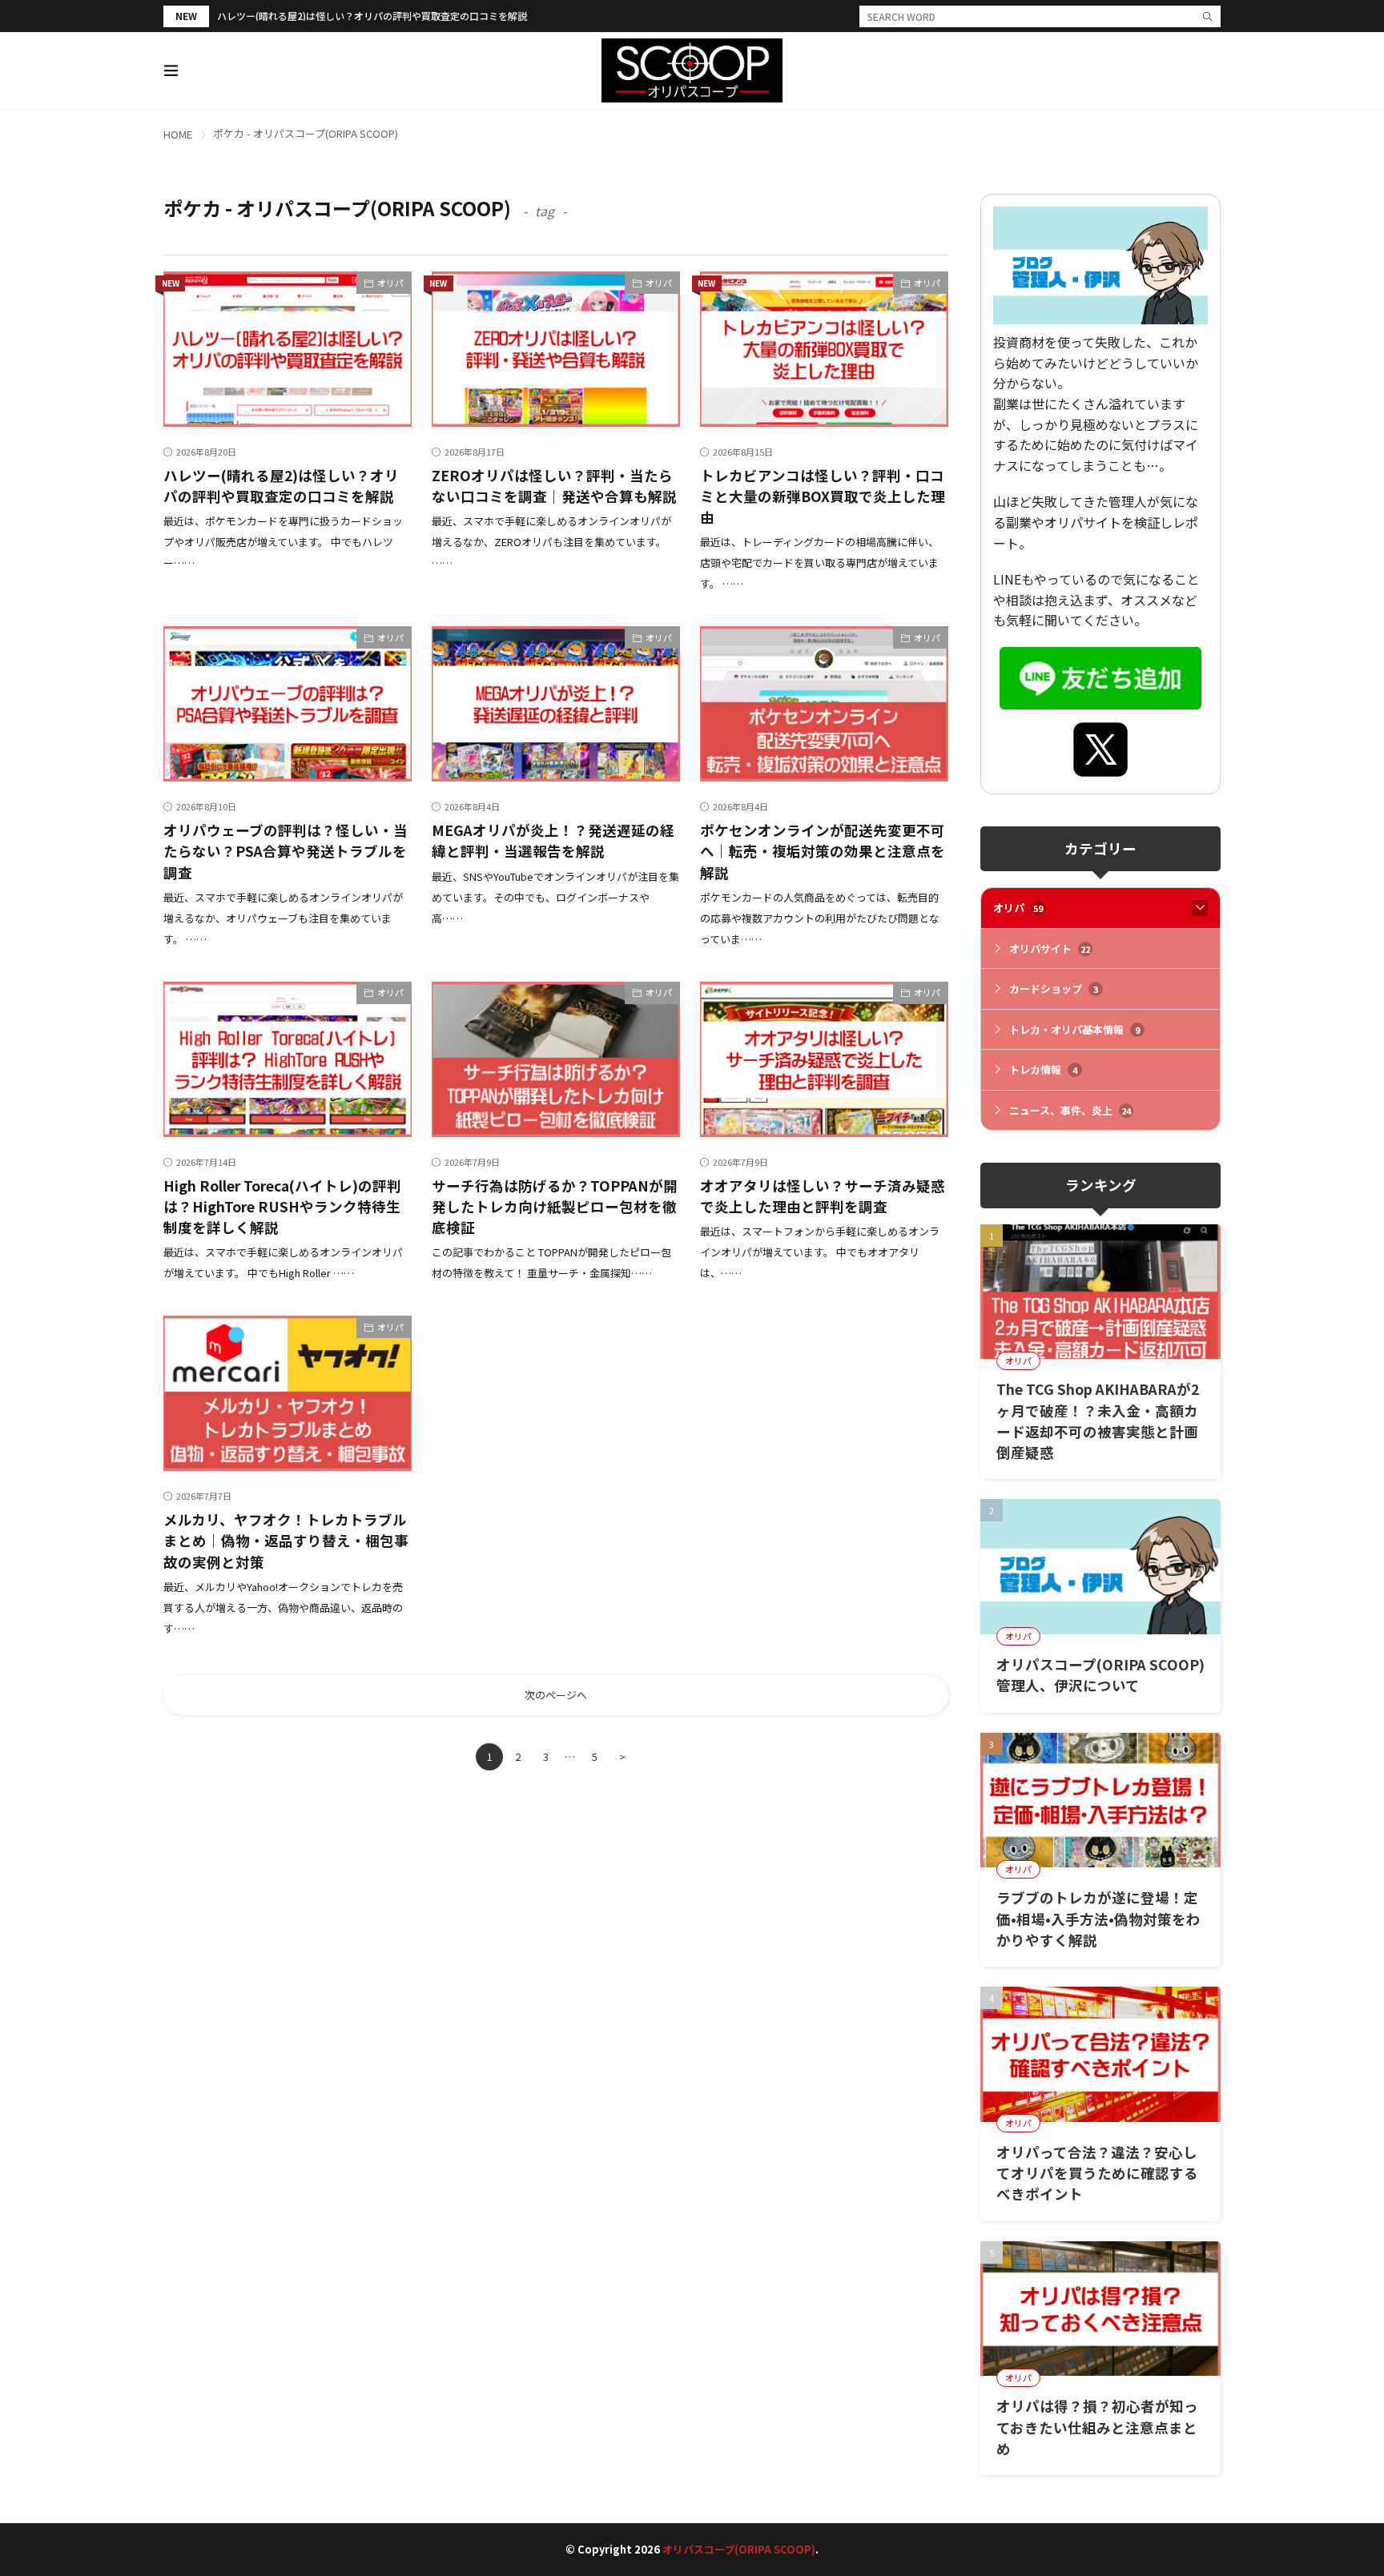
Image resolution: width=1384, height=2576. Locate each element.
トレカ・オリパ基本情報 (1074, 1029)
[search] (1208, 16)
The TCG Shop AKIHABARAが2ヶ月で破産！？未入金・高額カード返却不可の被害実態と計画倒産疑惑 (1098, 1421)
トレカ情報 (1043, 1069)
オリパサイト (1050, 948)
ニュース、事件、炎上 (1070, 1110)
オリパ (390, 283)
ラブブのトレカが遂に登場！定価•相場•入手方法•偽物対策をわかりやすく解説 (1098, 1919)
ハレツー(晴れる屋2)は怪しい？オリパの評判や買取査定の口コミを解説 (372, 16)
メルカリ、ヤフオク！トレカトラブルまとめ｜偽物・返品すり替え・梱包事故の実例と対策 (286, 1541)
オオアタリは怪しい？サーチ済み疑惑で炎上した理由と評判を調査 (823, 1196)
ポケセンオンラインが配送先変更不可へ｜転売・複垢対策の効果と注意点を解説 (823, 851)
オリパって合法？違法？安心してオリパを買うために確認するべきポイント (1097, 2173)
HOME (178, 134)
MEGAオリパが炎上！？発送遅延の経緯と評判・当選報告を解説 (553, 840)
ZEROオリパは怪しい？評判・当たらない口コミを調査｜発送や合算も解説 (554, 486)
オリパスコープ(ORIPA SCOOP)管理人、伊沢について (1100, 1675)
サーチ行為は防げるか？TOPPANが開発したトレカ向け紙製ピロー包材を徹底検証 (555, 1207)
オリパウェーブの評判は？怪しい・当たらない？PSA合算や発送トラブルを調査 (286, 851)
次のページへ (556, 1695)
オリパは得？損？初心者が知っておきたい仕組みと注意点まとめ (1097, 2427)
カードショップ (1054, 989)
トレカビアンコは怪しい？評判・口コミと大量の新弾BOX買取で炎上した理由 (823, 496)
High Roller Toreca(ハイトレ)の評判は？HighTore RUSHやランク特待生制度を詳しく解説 (282, 1207)
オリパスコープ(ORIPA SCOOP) (739, 2549)
